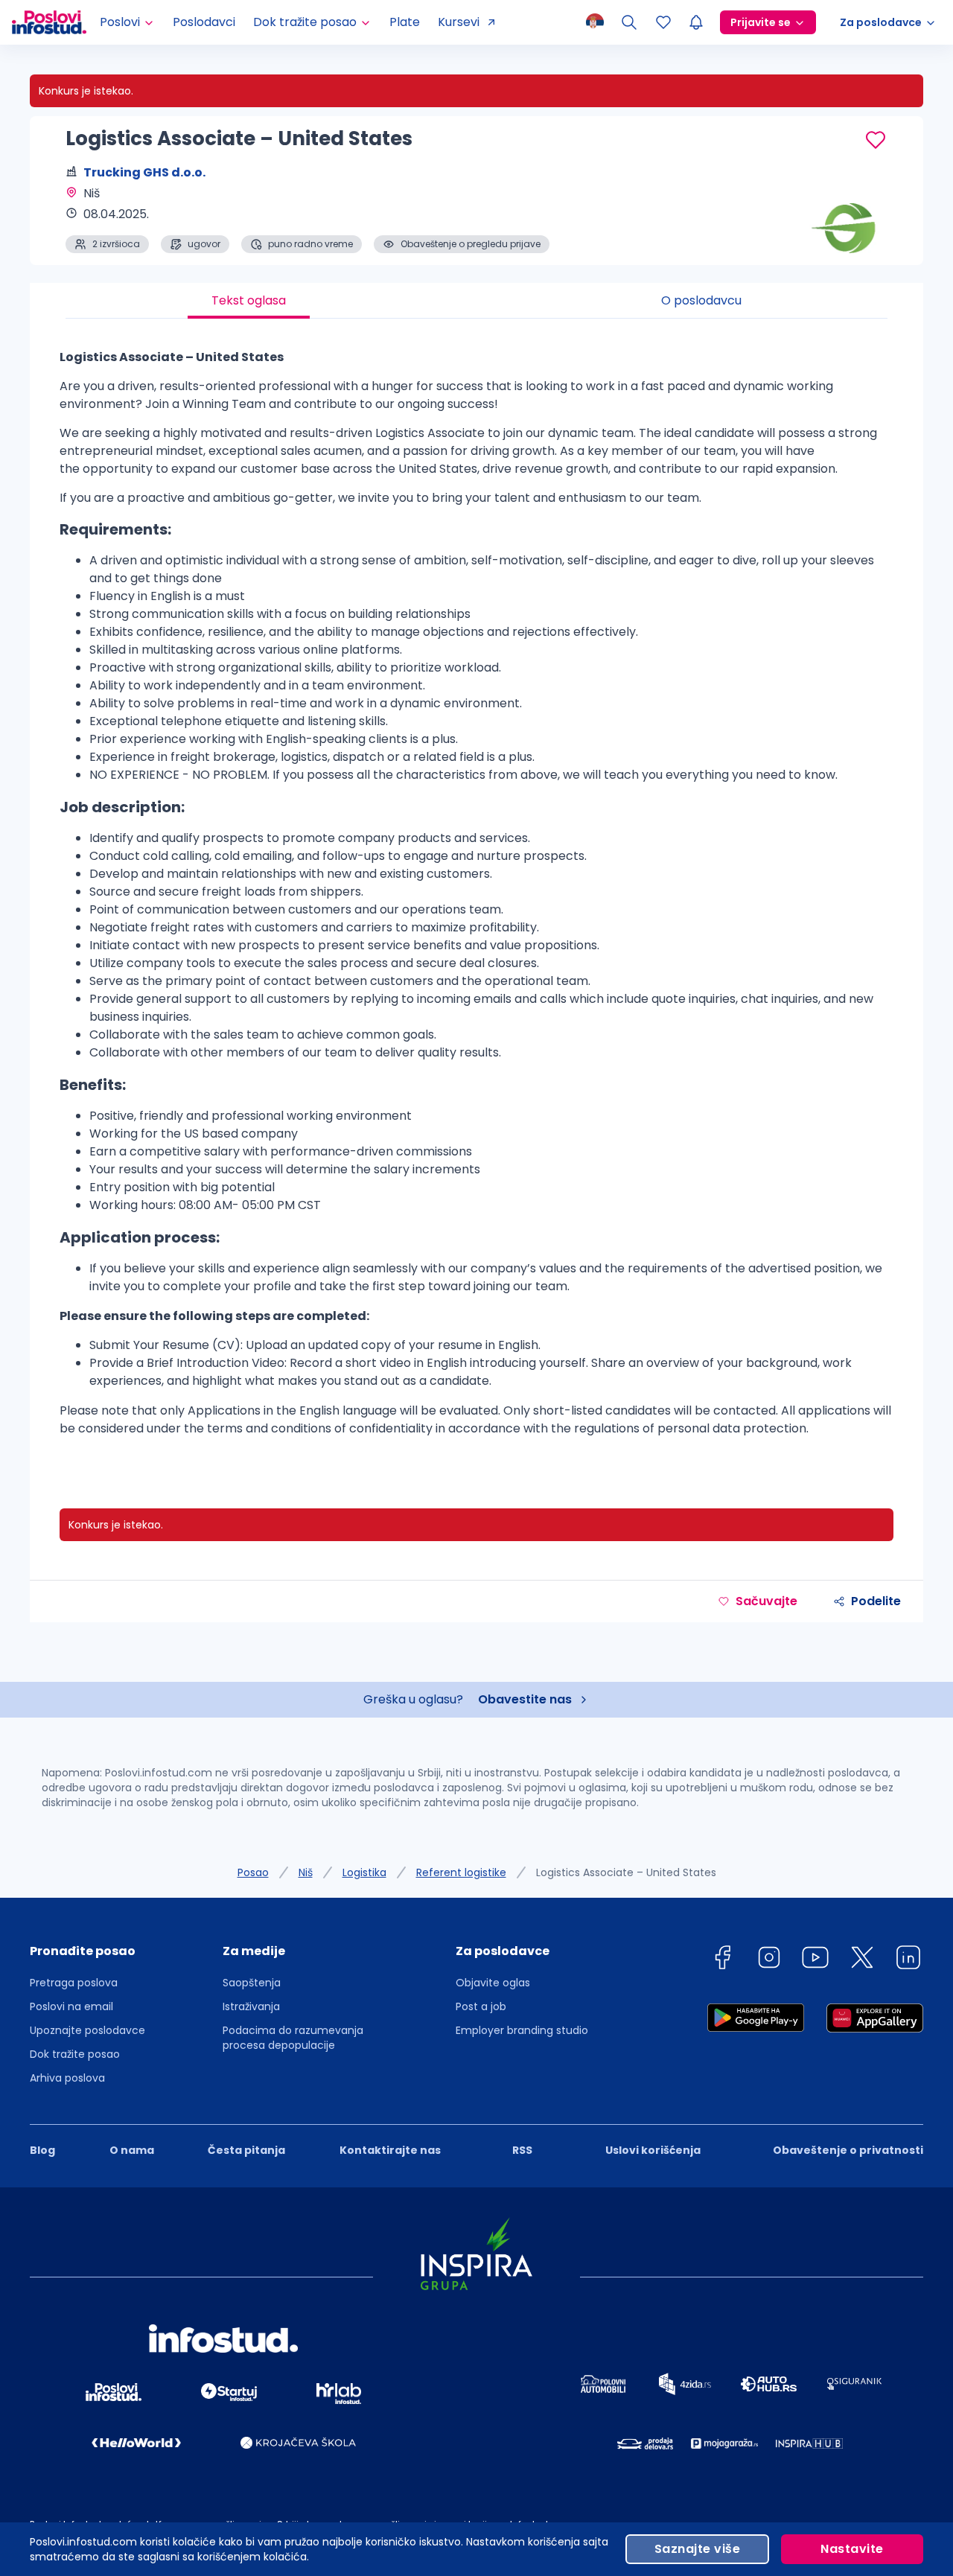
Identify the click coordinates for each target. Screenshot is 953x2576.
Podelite (876, 1601)
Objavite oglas (493, 1983)
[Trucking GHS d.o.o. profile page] (849, 216)
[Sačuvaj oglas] (876, 140)
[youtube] (815, 1960)
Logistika (364, 1872)
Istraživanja (251, 2006)
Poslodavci (204, 22)
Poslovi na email (71, 2006)
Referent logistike (461, 1872)
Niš (306, 1872)
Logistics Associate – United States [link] (626, 1872)
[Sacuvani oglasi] (663, 22)
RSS (522, 2150)
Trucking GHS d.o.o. (144, 172)
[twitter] (862, 1960)
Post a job (481, 2006)
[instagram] (769, 1960)
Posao (253, 1872)
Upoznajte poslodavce (87, 2030)
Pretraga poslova (74, 1983)
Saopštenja (252, 1983)
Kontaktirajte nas (390, 2150)
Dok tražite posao (75, 2054)
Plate (405, 22)
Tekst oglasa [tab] (249, 300)
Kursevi (459, 22)
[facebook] (722, 1960)
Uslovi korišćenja (653, 2150)
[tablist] (476, 301)
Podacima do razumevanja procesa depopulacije (293, 2038)
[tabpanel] (476, 899)
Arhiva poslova (67, 2078)
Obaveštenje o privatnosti (848, 2150)
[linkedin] (908, 1960)
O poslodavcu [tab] (701, 300)
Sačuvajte (766, 1601)
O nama (132, 2150)
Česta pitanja (246, 2150)
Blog (42, 2150)
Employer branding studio (522, 2030)
